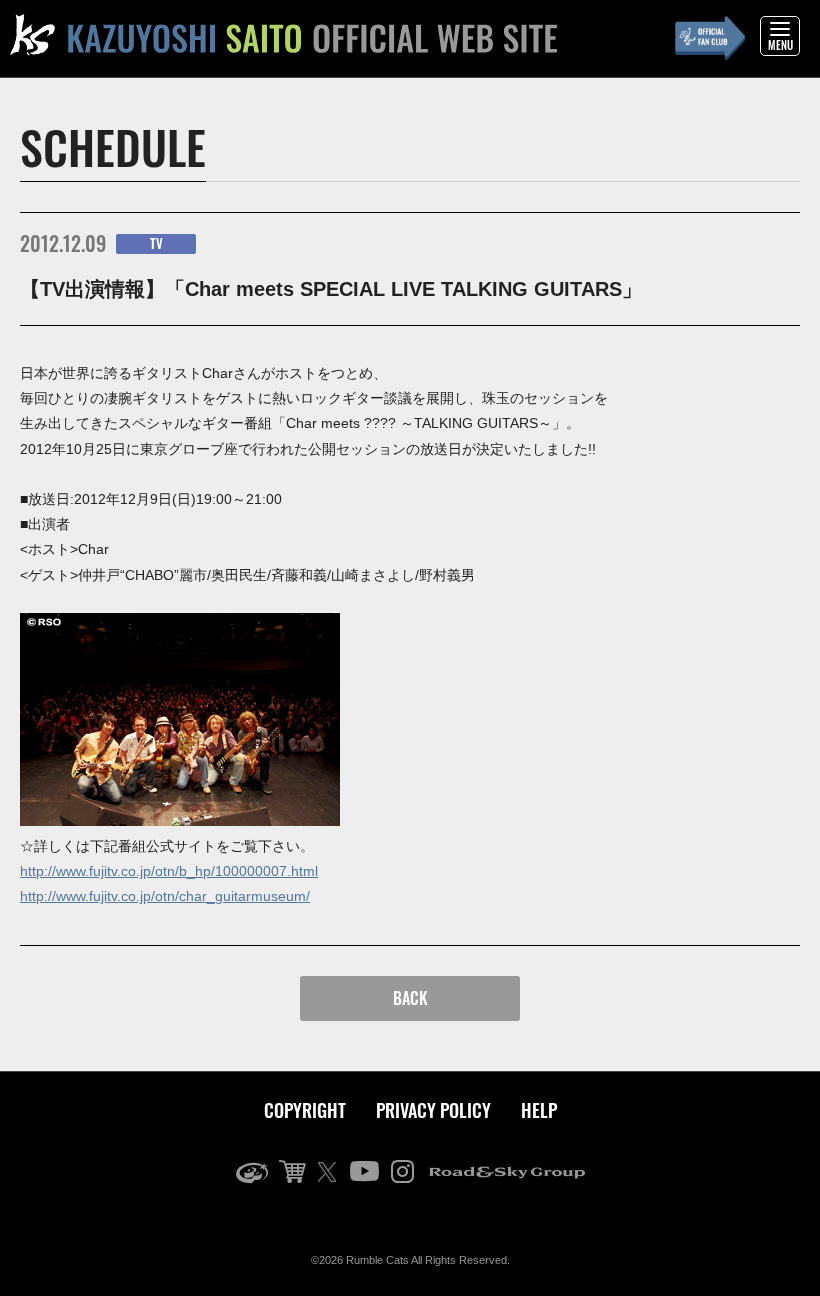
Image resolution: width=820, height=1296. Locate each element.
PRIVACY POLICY (433, 1110)
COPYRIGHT (305, 1110)
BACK (410, 998)
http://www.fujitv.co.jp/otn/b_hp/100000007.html (169, 871)
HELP (539, 1110)
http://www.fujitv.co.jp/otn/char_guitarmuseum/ (165, 896)
